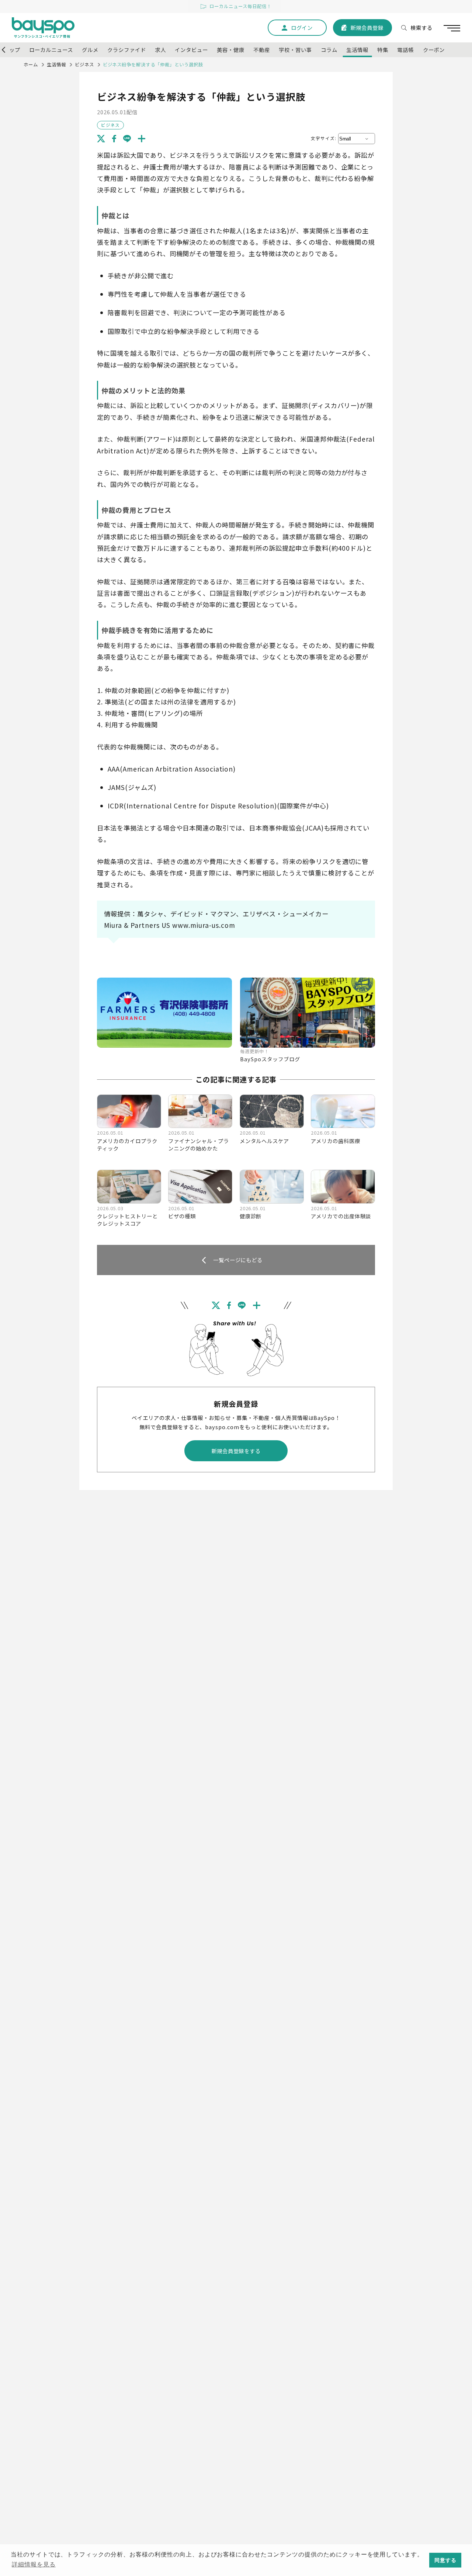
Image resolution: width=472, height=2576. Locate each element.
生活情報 (56, 65)
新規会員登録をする (236, 1451)
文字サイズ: (324, 138)
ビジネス (84, 65)
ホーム (31, 65)
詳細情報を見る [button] (34, 2564)
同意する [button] (445, 2560)
